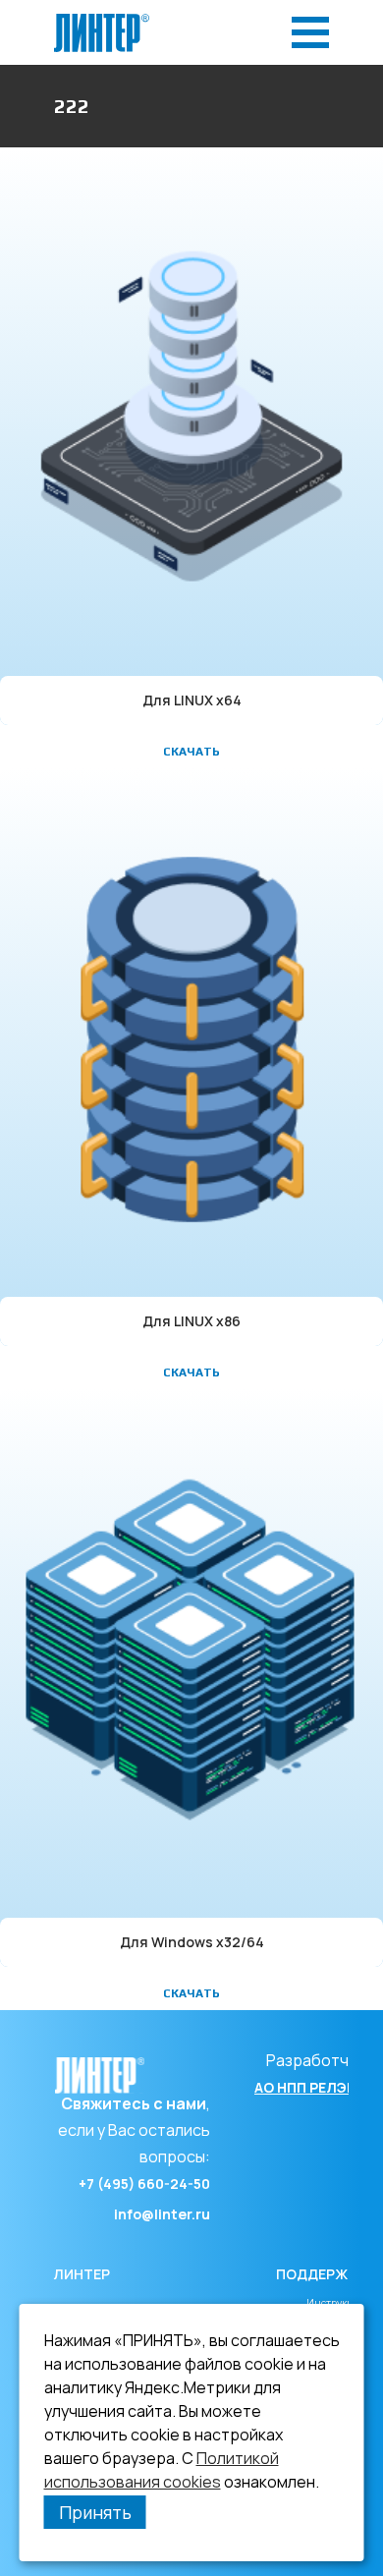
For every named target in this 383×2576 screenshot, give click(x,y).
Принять (95, 2512)
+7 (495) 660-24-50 (144, 2184)
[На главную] (102, 19)
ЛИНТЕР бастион (88, 2291)
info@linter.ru (162, 2214)
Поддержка (321, 2274)
